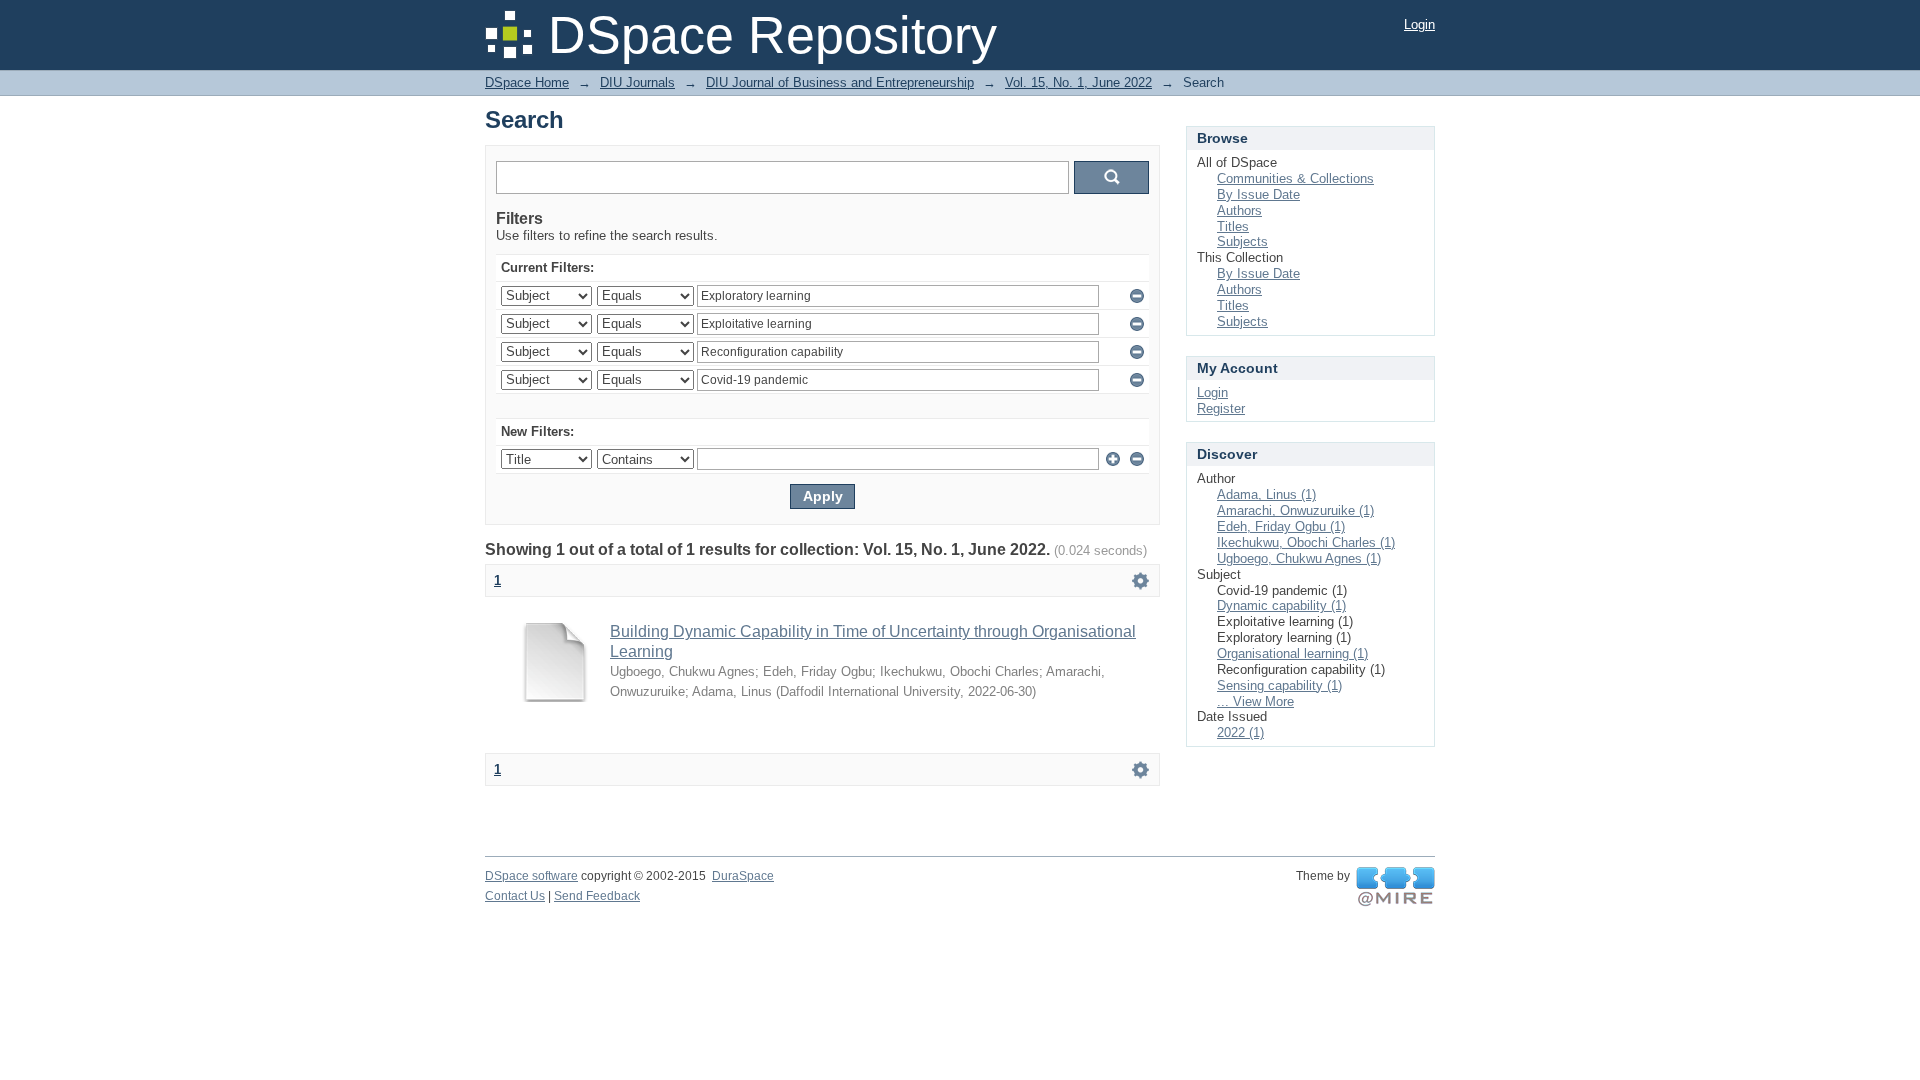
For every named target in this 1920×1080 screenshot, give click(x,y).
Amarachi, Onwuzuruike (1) (1295, 510)
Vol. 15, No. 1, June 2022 (1078, 82)
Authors (1239, 210)
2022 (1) (1240, 732)
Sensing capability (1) (1279, 685)
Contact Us (515, 896)
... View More (1255, 701)
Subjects (1242, 241)
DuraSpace (743, 876)
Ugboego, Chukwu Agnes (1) (1299, 558)
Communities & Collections (1295, 178)
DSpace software (531, 876)
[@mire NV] (1395, 887)
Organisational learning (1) (1292, 653)
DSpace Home (527, 82)
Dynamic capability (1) (1281, 605)
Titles (1233, 226)
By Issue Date (1258, 194)
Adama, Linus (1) (1266, 494)
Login (1419, 24)
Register (1221, 408)
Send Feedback (597, 896)
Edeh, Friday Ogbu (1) (1281, 526)
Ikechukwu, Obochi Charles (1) (1306, 542)
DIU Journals (637, 82)
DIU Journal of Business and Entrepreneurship (840, 82)
